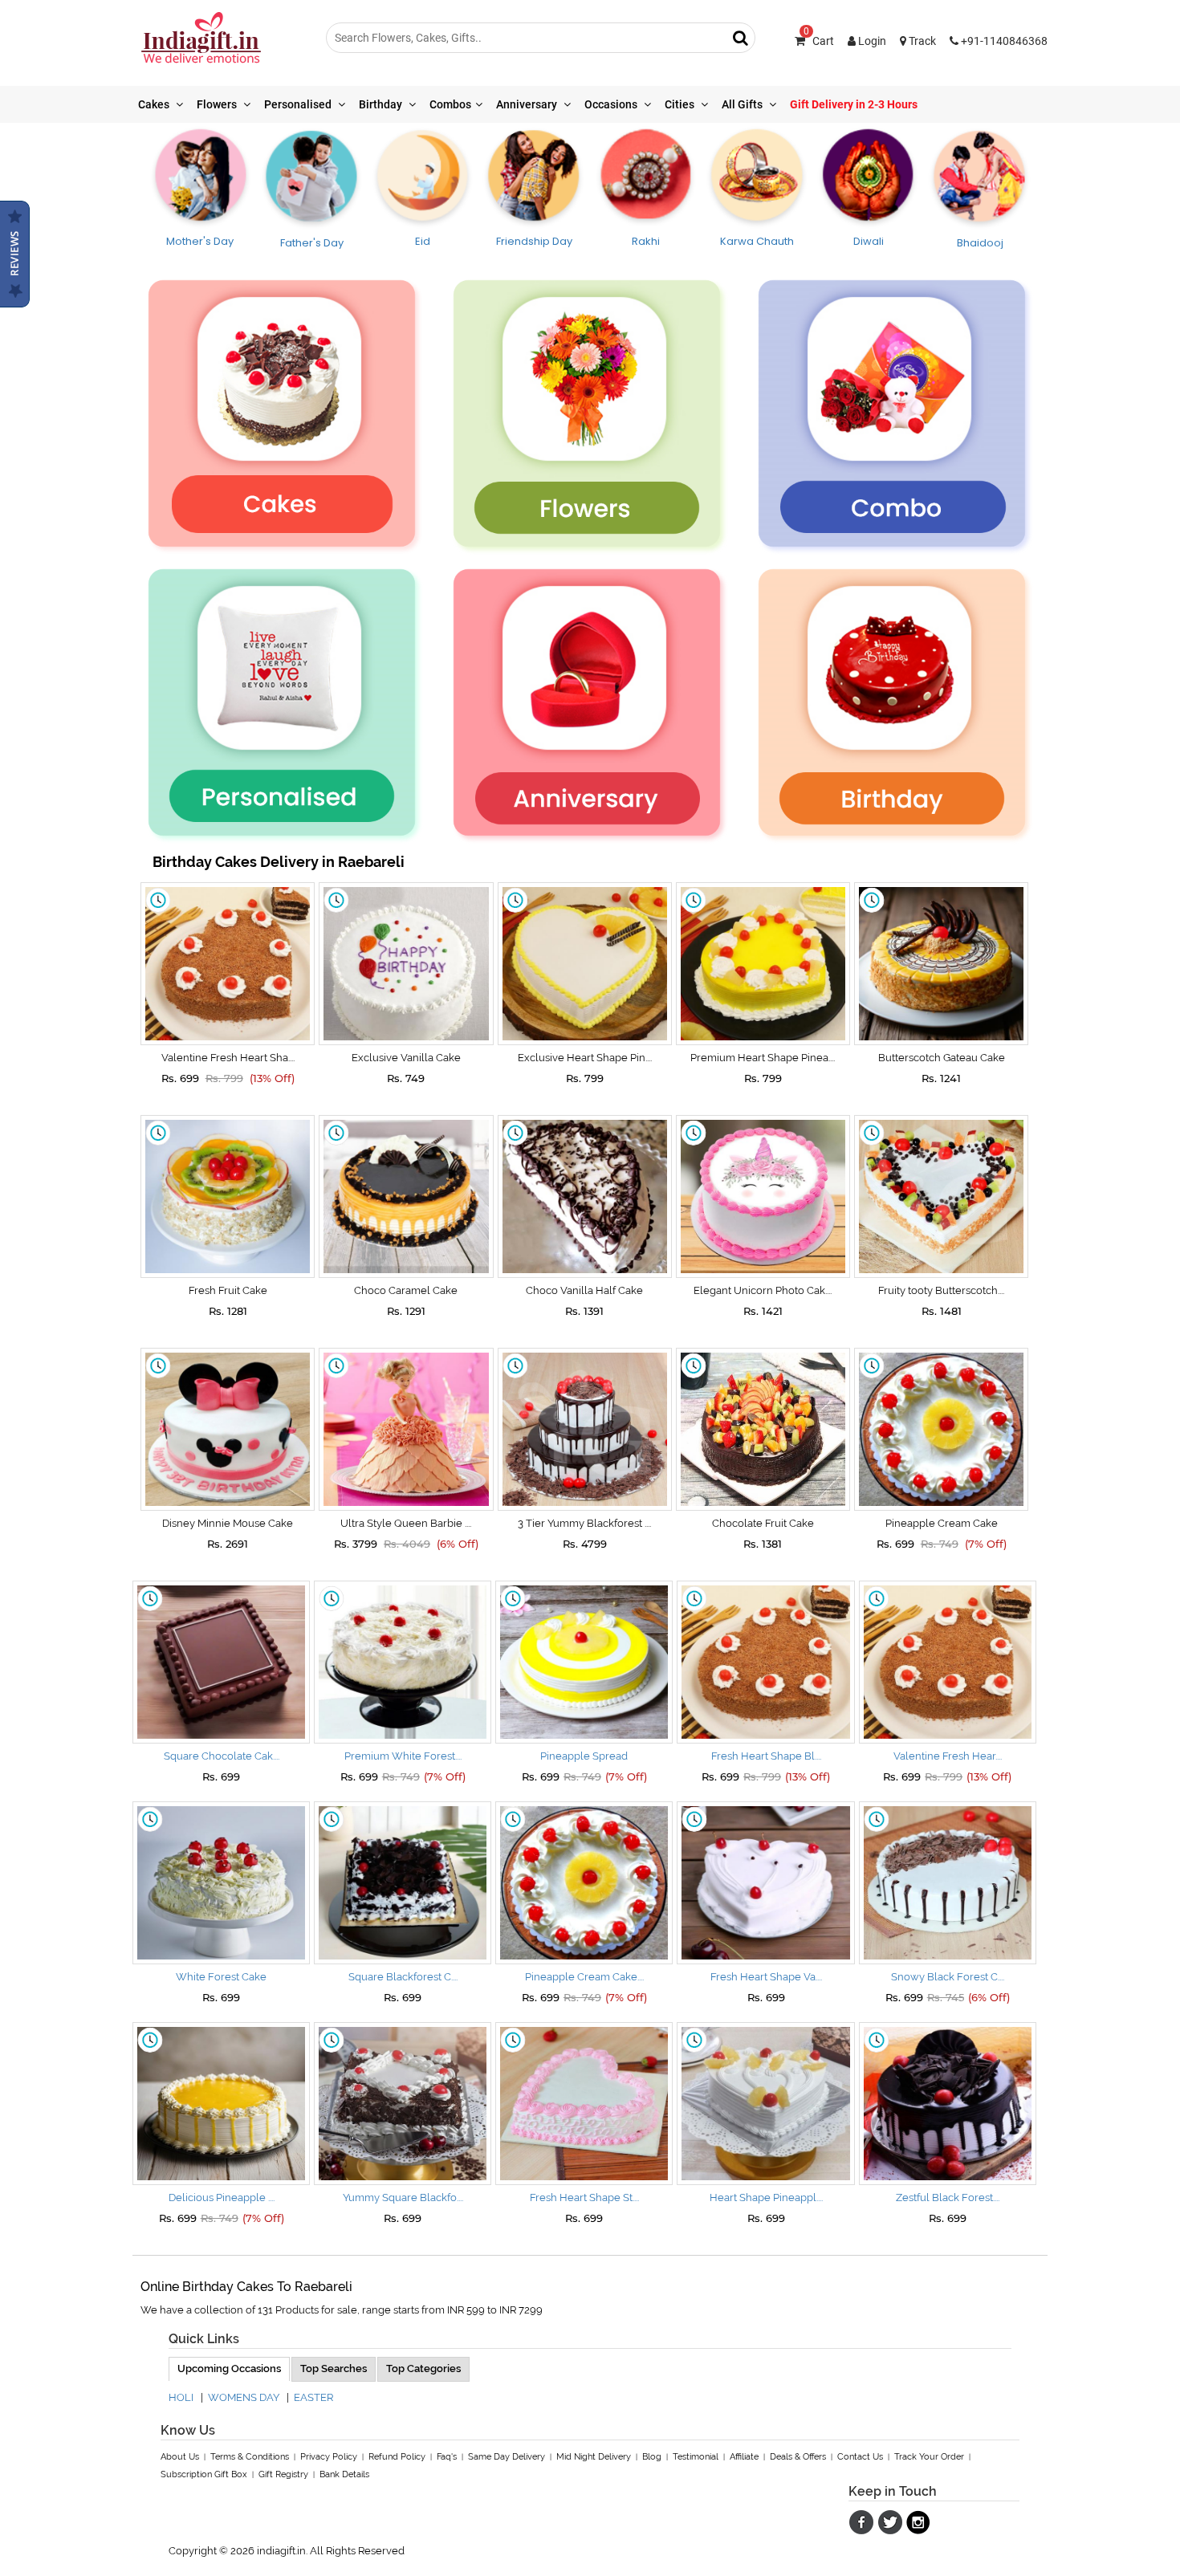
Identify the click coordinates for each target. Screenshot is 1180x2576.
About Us (180, 2457)
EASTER (313, 2397)
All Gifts (743, 104)
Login (871, 41)
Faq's (447, 2457)
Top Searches (334, 2368)
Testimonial (696, 2457)
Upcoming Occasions (229, 2368)
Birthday (382, 104)
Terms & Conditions (250, 2457)
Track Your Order (929, 2457)
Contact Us (860, 2457)
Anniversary (528, 104)
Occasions (612, 104)
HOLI (181, 2397)
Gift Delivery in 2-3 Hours (854, 104)
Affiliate (744, 2457)
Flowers (218, 104)
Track (921, 41)
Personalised (299, 104)
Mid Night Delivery (594, 2457)
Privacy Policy (329, 2457)
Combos (450, 104)
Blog (652, 2457)
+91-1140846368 (1003, 41)
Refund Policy (397, 2457)
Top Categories (423, 2368)
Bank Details (344, 2474)
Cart (819, 41)
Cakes (155, 104)
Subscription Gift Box (204, 2474)
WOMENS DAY (244, 2397)
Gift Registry (283, 2474)
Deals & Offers (798, 2457)
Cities (681, 104)
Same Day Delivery (507, 2457)
